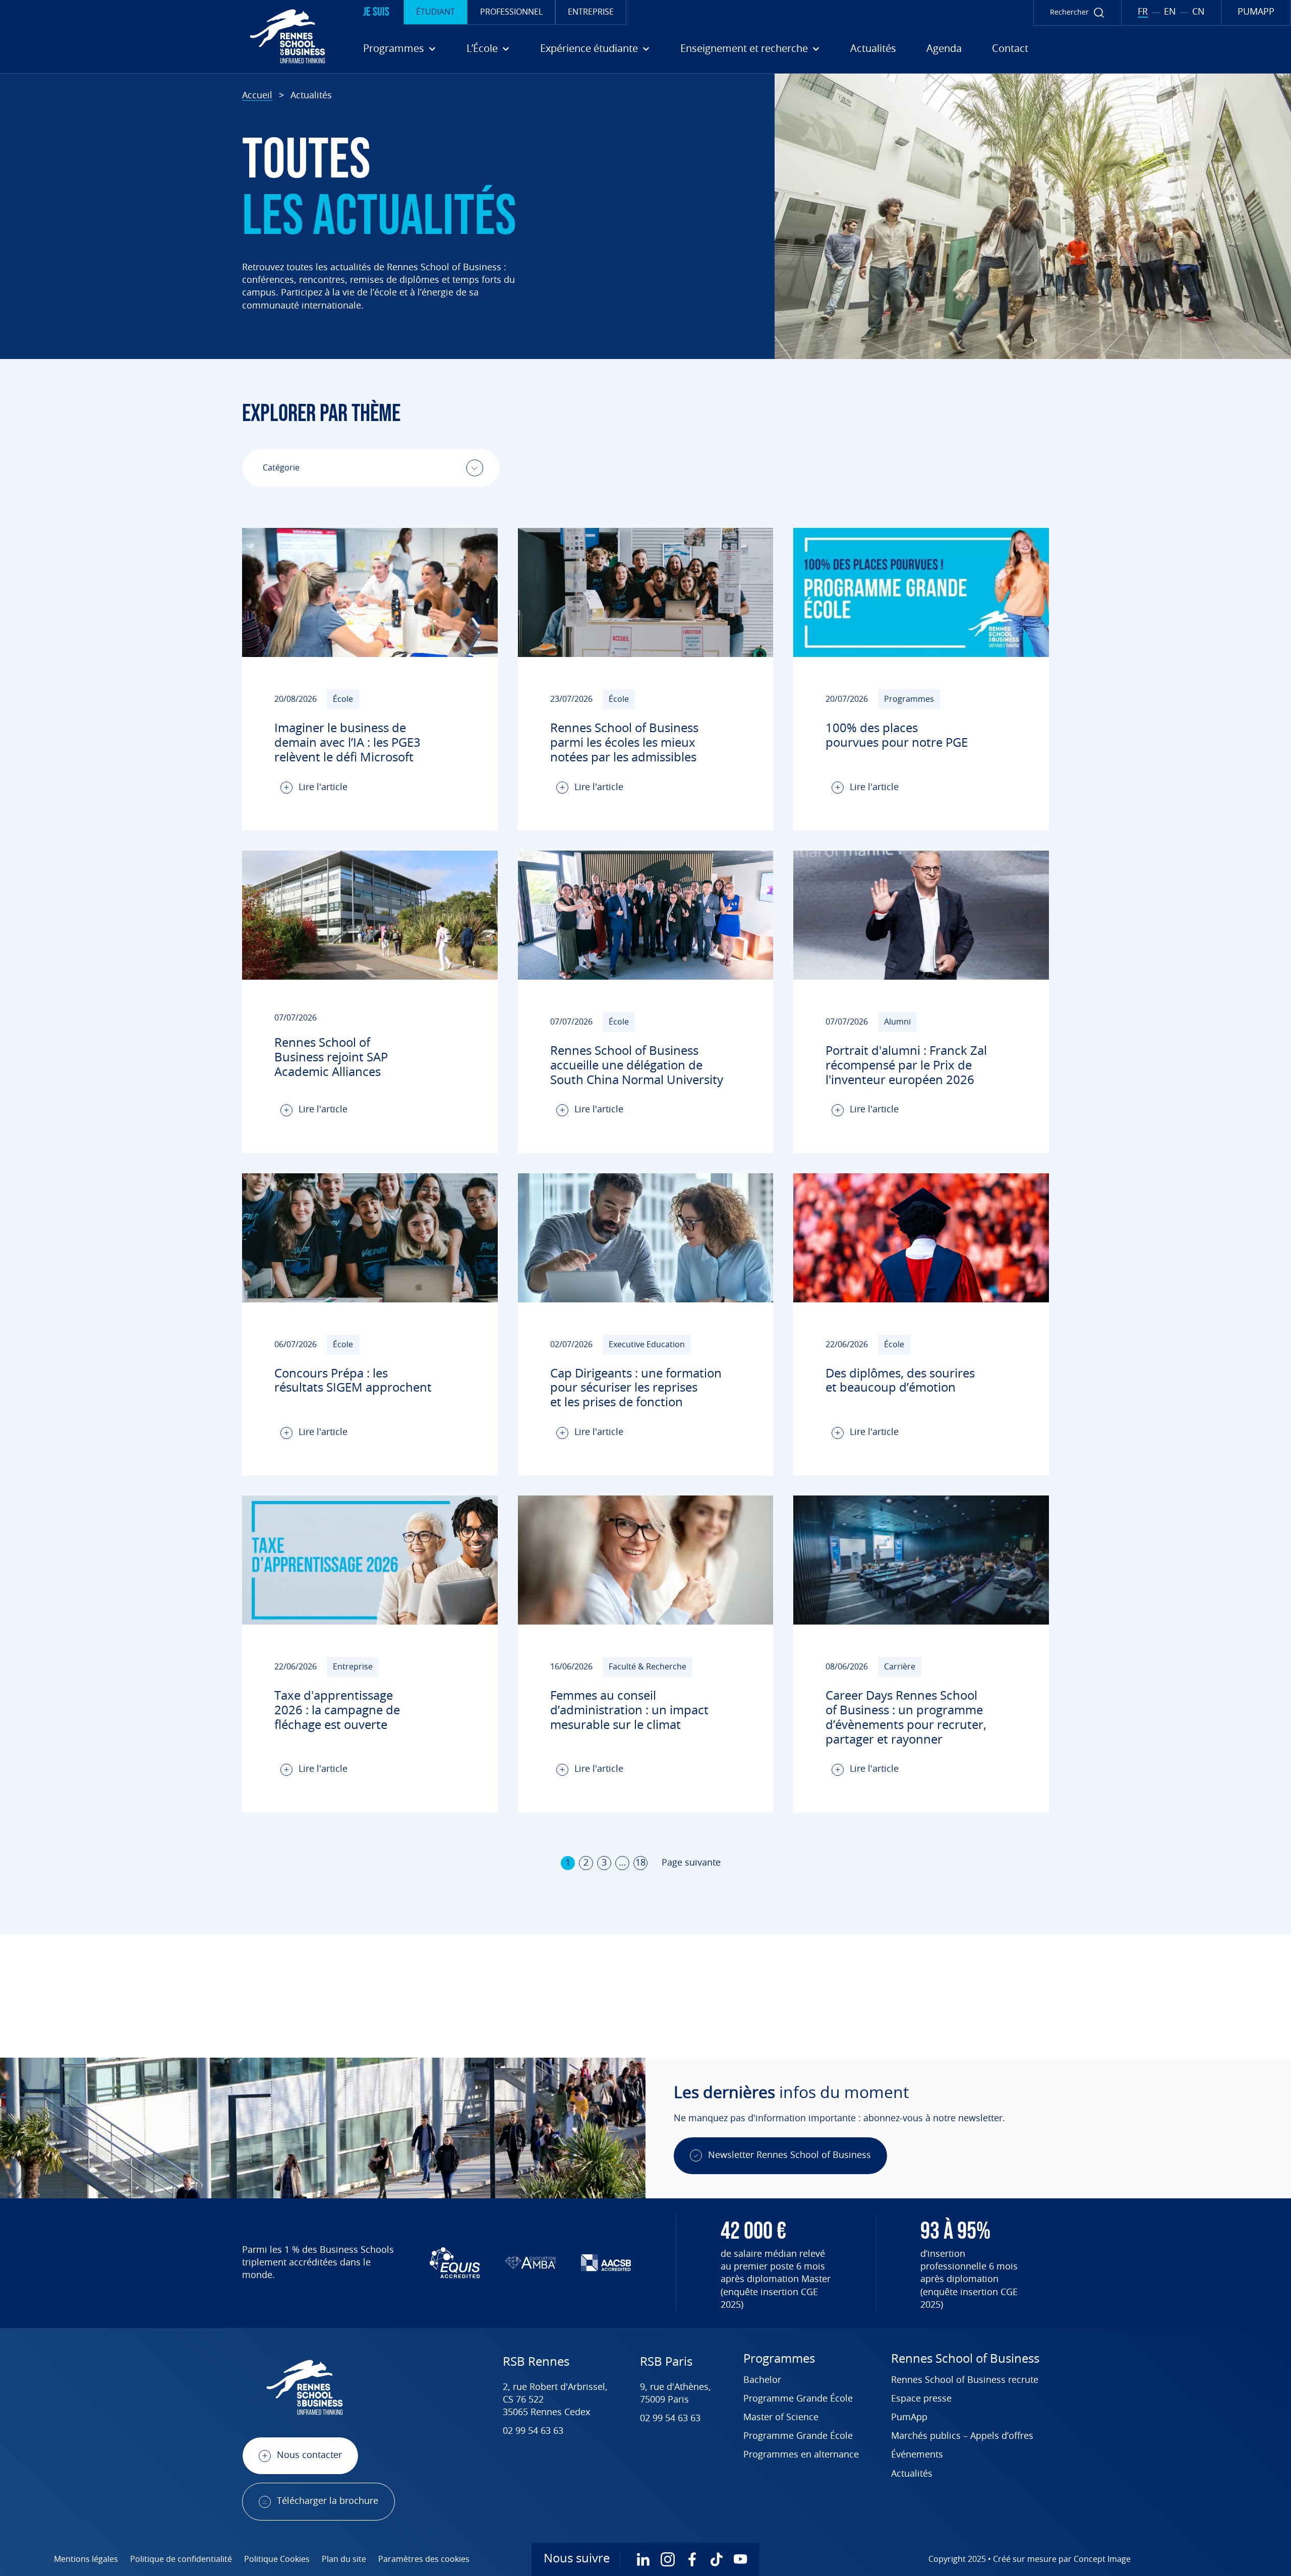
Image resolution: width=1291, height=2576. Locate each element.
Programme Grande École (798, 2399)
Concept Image (1102, 2559)
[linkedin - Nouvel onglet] (643, 2559)
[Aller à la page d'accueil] (166, 36)
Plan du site (344, 2559)
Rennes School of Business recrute (965, 2380)
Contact (1010, 49)
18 (640, 1863)
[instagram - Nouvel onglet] (668, 2559)
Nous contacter (309, 2455)
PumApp (909, 2418)
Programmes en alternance (801, 2455)
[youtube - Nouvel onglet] (740, 2559)
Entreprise (591, 12)
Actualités (873, 49)
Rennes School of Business (965, 2359)
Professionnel (511, 12)
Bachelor (762, 2380)
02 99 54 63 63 (533, 2431)
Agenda (944, 49)
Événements (917, 2455)
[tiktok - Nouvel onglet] (716, 2559)
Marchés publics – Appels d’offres (962, 2436)
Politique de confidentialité (181, 2559)
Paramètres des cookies (424, 2559)
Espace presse (921, 2399)
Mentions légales (86, 2559)
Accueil (257, 96)
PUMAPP (1256, 12)
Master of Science (781, 2418)
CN (1198, 12)
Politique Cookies (277, 2559)
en (1170, 12)
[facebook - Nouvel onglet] (692, 2559)
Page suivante (691, 1863)
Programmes (779, 2359)
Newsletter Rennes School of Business (789, 2155)
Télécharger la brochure (328, 2501)
